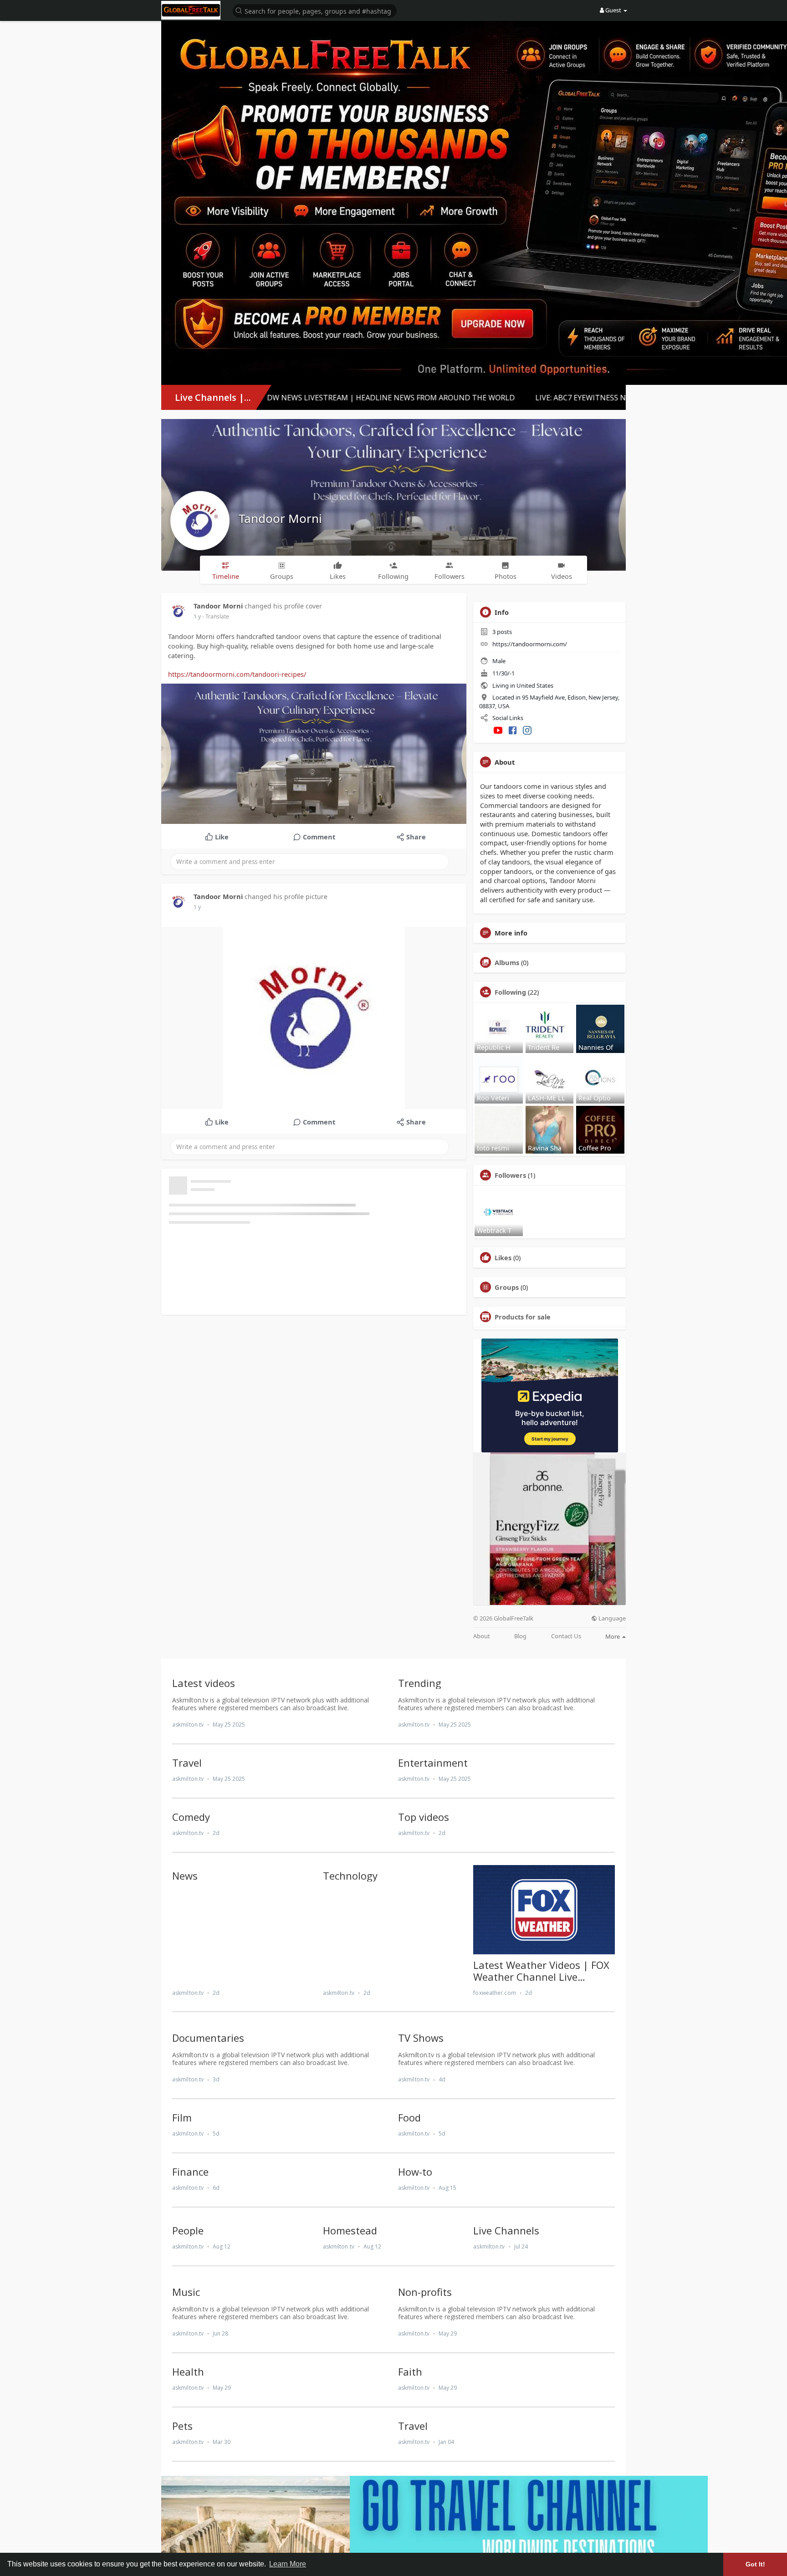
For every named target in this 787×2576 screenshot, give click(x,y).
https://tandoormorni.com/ (530, 644)
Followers (510, 1175)
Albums (507, 962)
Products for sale (523, 1317)
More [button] (613, 1636)
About (482, 1636)
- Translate (216, 616)
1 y (197, 616)
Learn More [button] (288, 2564)
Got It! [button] (755, 2564)
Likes (503, 1257)
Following (510, 992)
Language (611, 1618)
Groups (507, 1287)
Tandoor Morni (280, 518)
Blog (520, 1636)
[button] (315, 10)
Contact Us (566, 1636)
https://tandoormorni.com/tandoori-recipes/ (237, 674)
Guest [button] (613, 10)
